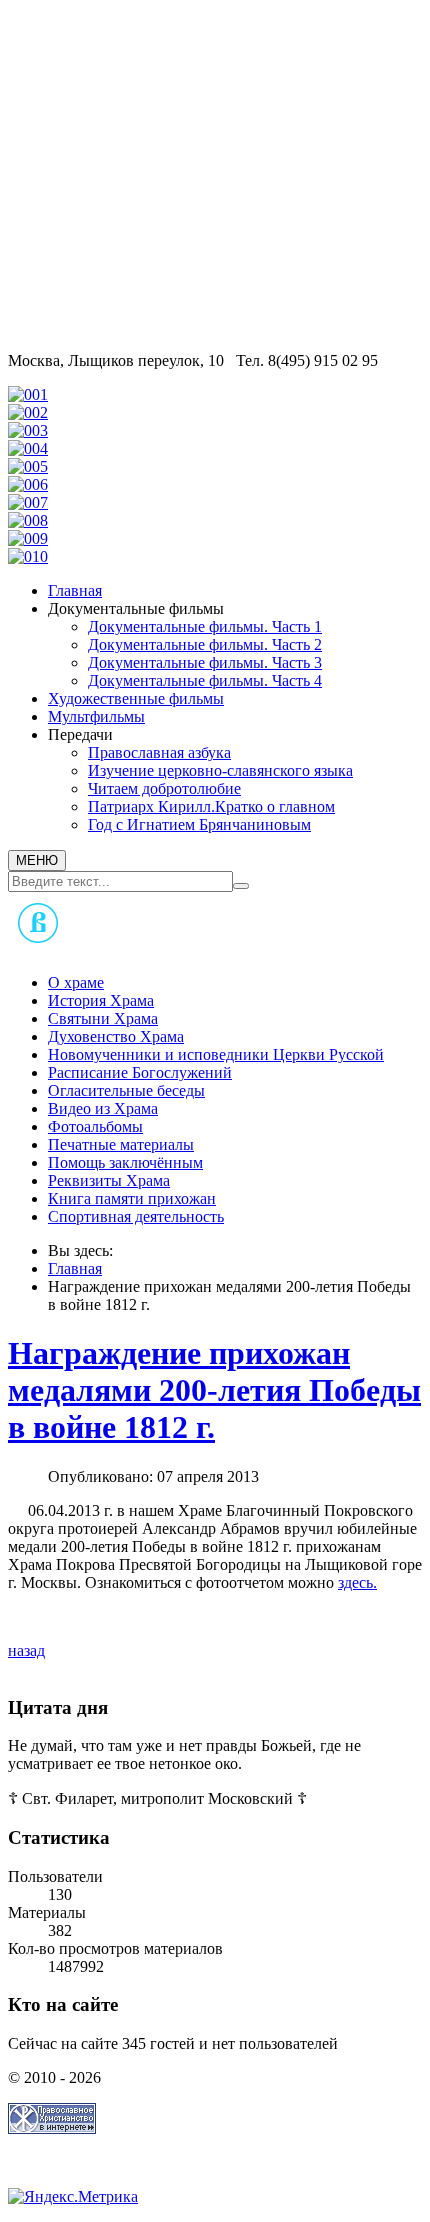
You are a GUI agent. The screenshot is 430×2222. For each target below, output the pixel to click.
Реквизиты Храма (109, 1180)
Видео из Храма (103, 1108)
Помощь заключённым (125, 1162)
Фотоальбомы (95, 1126)
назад (26, 1650)
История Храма (101, 1000)
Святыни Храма (103, 1018)
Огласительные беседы (126, 1090)
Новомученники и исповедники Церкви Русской (216, 1054)
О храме (76, 982)
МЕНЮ (37, 860)
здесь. (357, 1582)
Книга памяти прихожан (132, 1198)
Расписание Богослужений (140, 1072)
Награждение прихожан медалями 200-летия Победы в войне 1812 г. (214, 1390)
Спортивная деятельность (136, 1216)
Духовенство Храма (116, 1036)
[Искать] (241, 886)
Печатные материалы (121, 1144)
